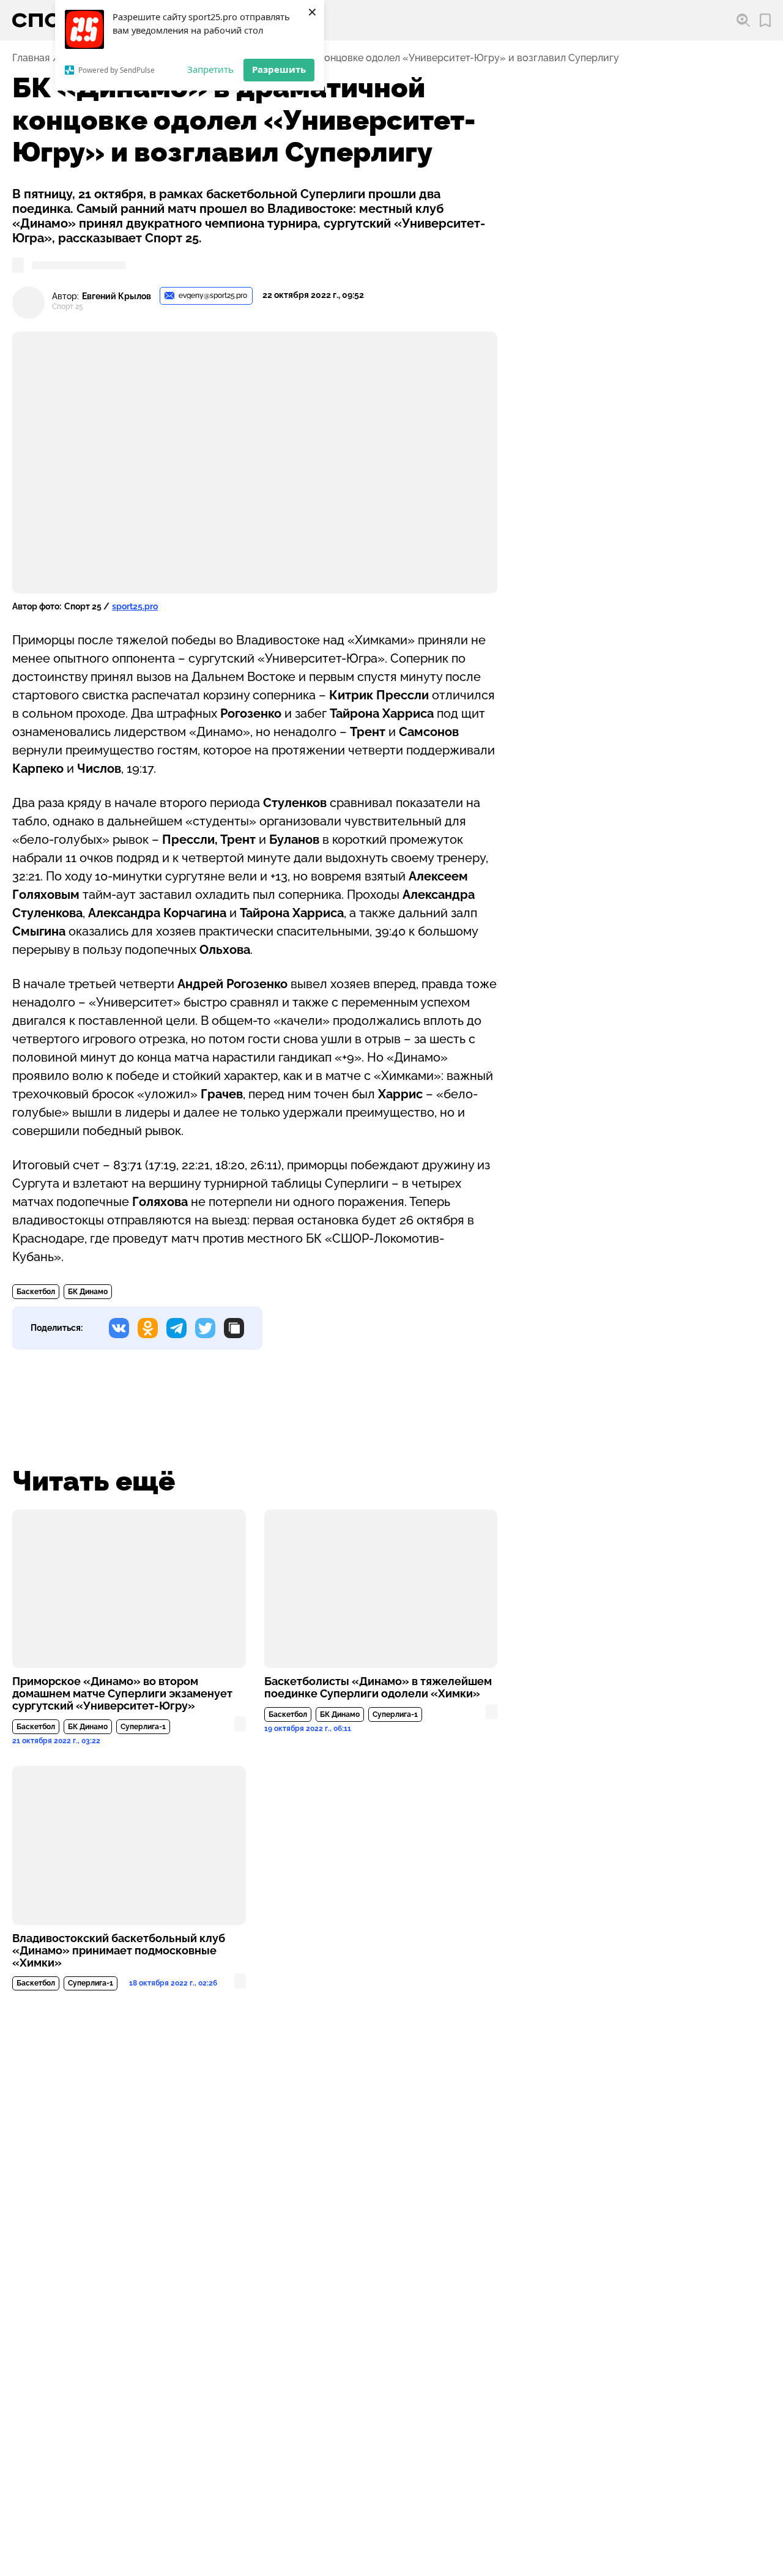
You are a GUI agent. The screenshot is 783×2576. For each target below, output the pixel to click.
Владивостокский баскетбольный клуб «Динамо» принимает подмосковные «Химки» (119, 1951)
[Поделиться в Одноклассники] (148, 1328)
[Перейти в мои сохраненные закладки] (765, 20)
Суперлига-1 (143, 1727)
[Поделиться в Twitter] (205, 1328)
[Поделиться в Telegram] (176, 1328)
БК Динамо (88, 1292)
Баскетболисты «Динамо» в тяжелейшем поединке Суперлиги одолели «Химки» (378, 1688)
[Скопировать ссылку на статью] (234, 1328)
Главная (31, 58)
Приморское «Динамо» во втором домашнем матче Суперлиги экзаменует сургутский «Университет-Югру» (122, 1694)
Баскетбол (36, 1292)
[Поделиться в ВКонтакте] (119, 1328)
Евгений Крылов (117, 296)
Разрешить (279, 69)
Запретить (210, 69)
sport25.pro (135, 606)
